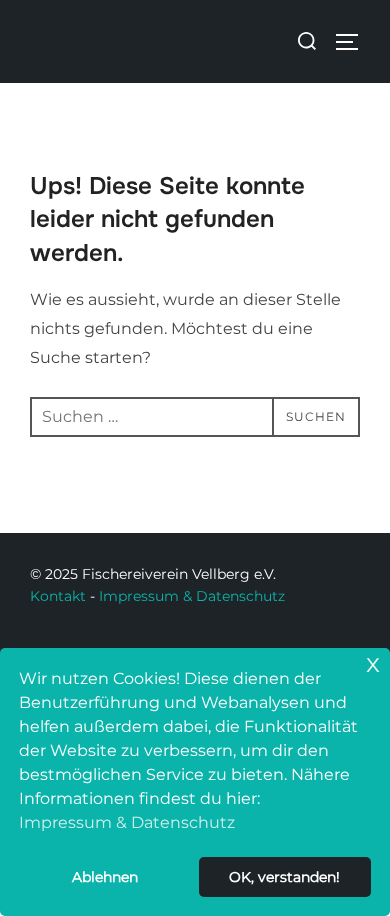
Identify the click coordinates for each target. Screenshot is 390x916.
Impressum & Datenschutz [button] (127, 822)
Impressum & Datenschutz (192, 596)
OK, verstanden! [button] (284, 877)
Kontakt (58, 596)
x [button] (373, 662)
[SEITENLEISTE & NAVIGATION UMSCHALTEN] (354, 42)
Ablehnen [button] (105, 877)
